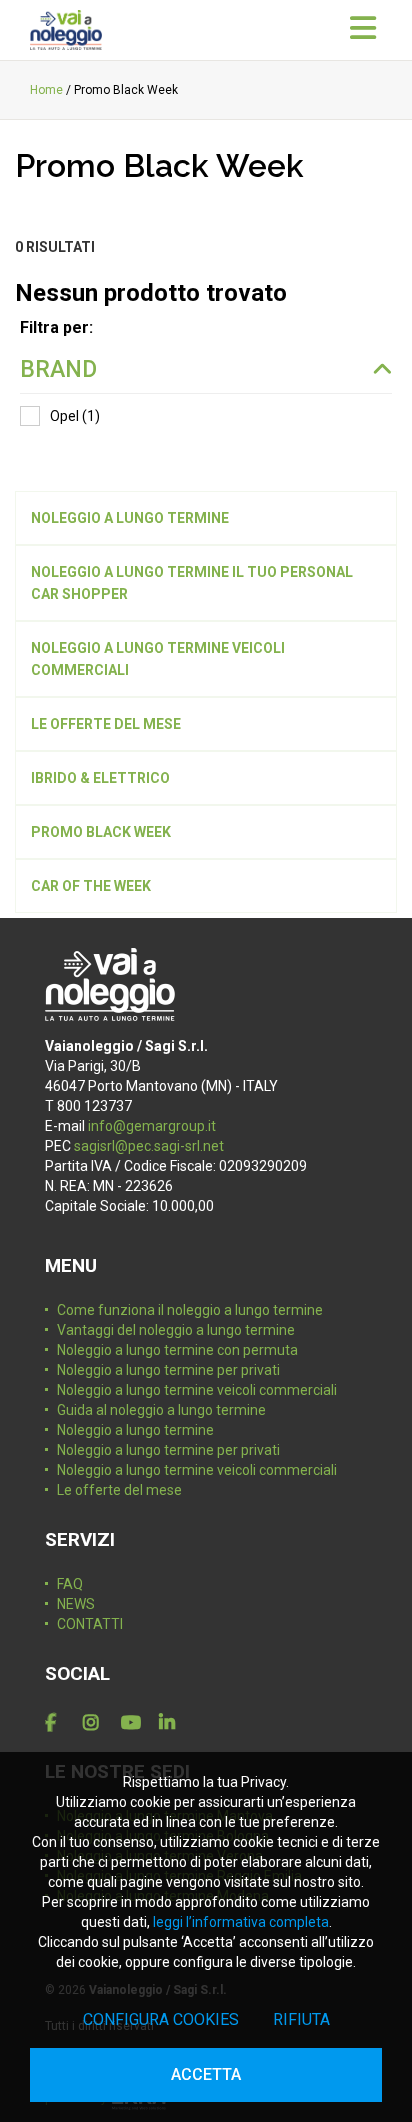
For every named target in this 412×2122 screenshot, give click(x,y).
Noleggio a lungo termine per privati (168, 1370)
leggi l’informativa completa (241, 1922)
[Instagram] (98, 1723)
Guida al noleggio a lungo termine (161, 1410)
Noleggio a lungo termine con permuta (177, 1350)
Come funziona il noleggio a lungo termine (190, 1310)
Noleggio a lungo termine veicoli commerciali (197, 1390)
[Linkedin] (174, 1723)
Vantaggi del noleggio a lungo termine (176, 1330)
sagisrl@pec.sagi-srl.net (149, 1146)
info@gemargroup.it (152, 1126)
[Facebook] (60, 1723)
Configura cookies (161, 2019)
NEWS (76, 1604)
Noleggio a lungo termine (135, 1430)
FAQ (70, 1584)
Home (46, 90)
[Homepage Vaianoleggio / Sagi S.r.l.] (66, 30)
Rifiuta (301, 2019)
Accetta (206, 2074)
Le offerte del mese (119, 1490)
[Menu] (363, 29)
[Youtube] (136, 1723)
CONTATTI (90, 1624)
